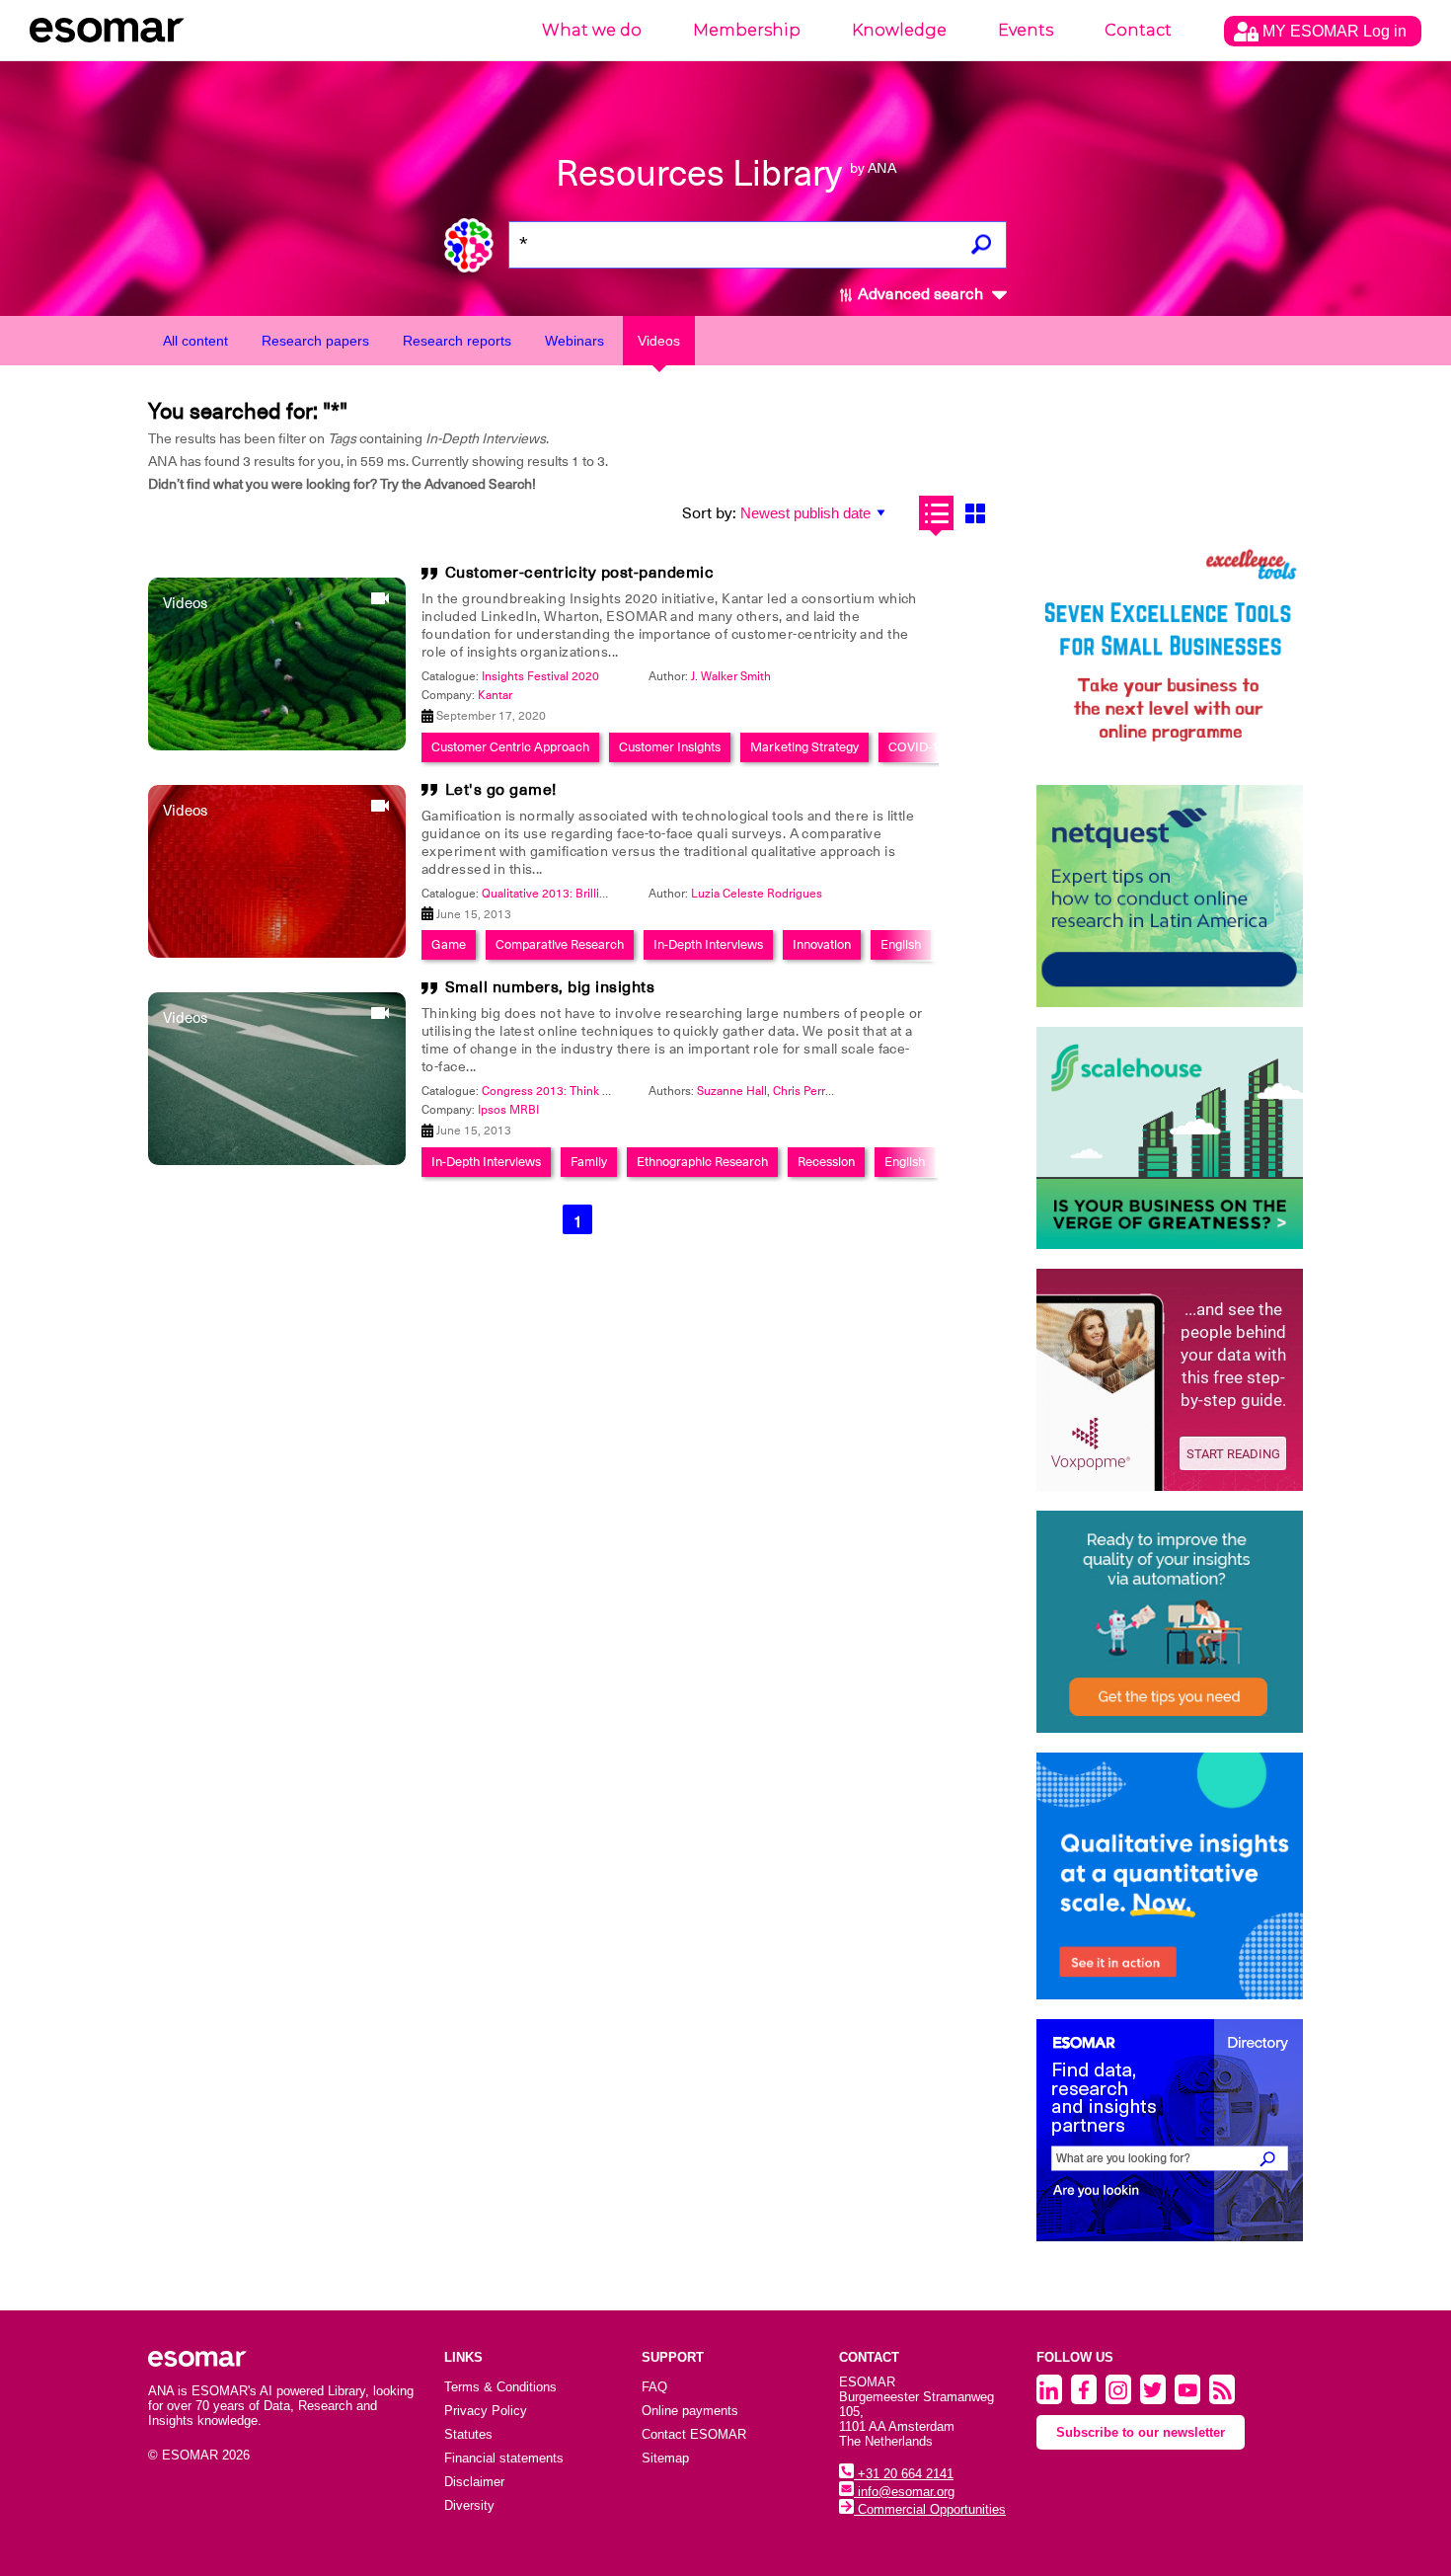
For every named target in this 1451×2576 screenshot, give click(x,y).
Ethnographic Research (702, 1162)
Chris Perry (802, 1091)
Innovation (822, 944)
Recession (826, 1162)
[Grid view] (975, 513)
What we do (592, 30)
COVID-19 (917, 747)
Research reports (457, 341)
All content (195, 341)
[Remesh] (1170, 1876)
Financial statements (504, 2458)
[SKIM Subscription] (1170, 1622)
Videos (659, 341)
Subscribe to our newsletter (1141, 2432)
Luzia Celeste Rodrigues (757, 894)
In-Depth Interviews (708, 944)
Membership (747, 30)
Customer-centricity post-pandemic (580, 573)
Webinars (574, 341)
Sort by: (709, 513)
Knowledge (899, 30)
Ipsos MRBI (508, 1110)
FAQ (654, 2387)
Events (1026, 30)
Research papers (315, 341)
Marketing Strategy (804, 747)
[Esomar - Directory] (1170, 2130)
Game (449, 944)
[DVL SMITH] (1170, 654)
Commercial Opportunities (930, 2509)
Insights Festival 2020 (540, 676)
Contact (1138, 30)
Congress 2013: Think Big (551, 1091)
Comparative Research (560, 944)
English (901, 944)
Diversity (469, 2505)
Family (589, 1162)
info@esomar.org (904, 2492)
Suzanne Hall (732, 1091)
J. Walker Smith (731, 676)
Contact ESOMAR (694, 2434)
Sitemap (665, 2458)
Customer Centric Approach (510, 747)
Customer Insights (670, 747)
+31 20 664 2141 (904, 2474)
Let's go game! (501, 790)
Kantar (495, 695)
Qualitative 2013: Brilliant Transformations (593, 894)
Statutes (468, 2434)
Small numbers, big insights (550, 987)
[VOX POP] (1170, 1380)
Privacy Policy (486, 2411)
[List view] (936, 513)
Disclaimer (474, 2482)
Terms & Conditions (500, 2387)
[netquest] (1170, 896)
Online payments (690, 2411)
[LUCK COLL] (1170, 1138)
